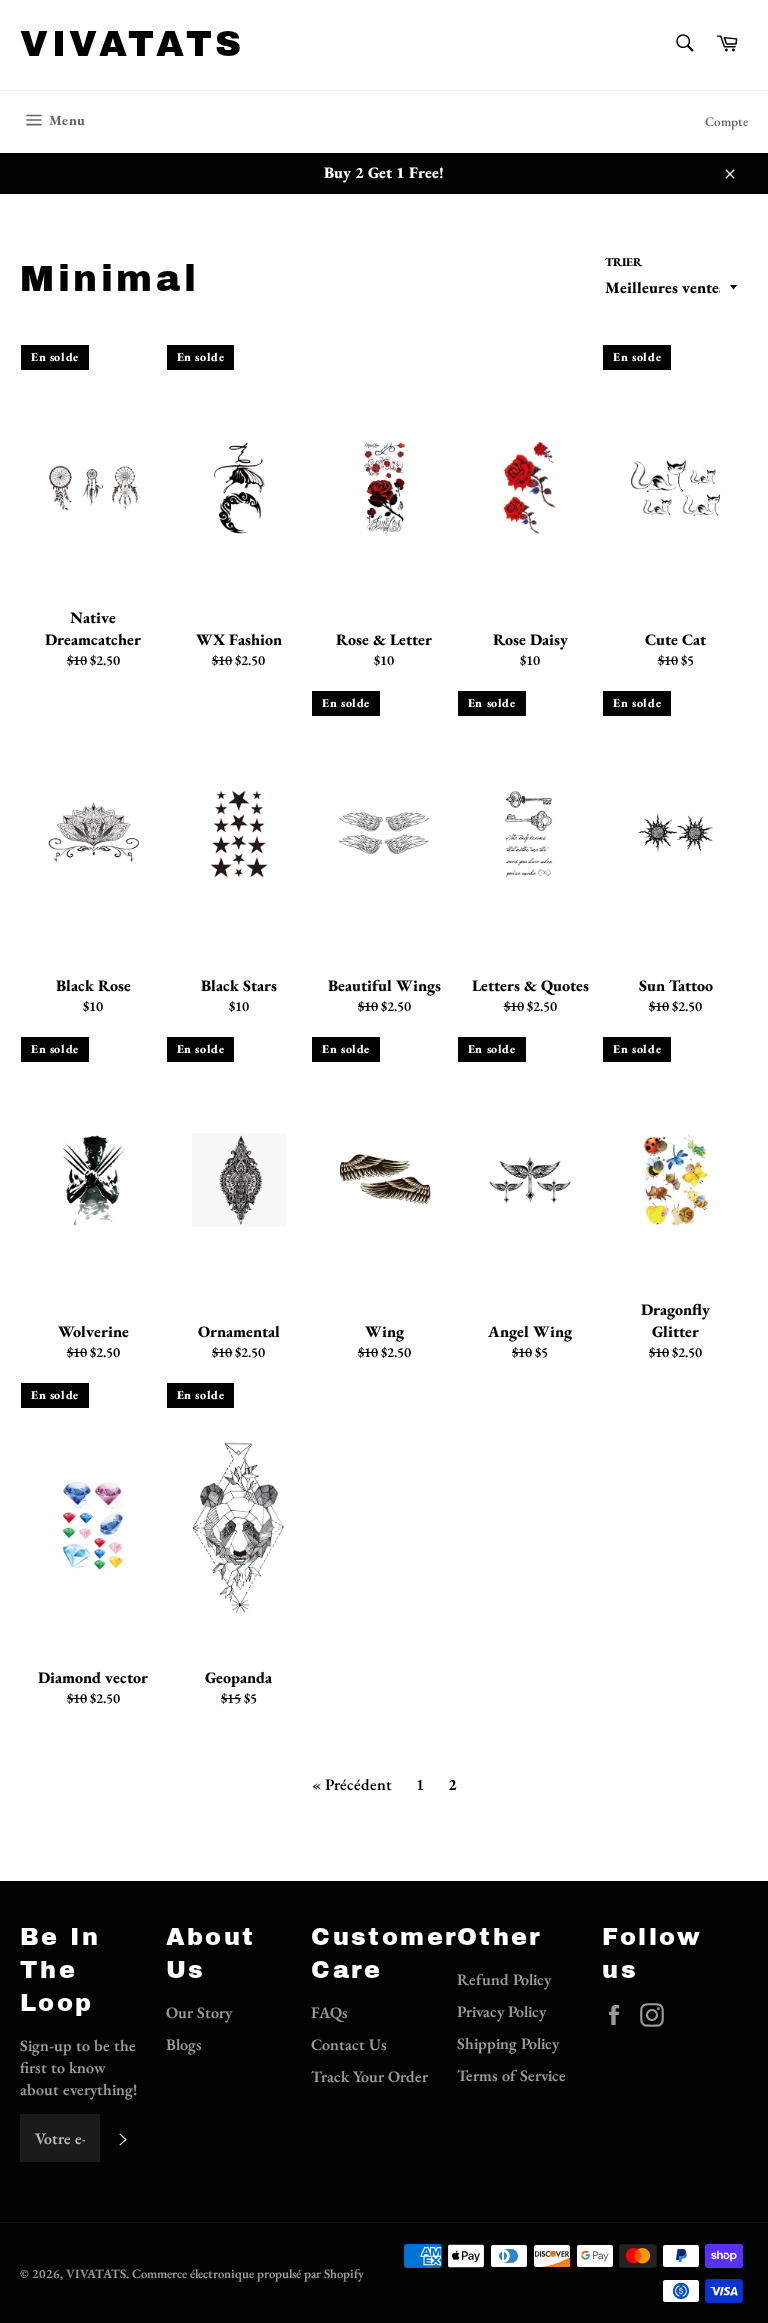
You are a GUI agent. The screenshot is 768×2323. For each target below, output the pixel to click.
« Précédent (352, 1784)
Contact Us (349, 2044)
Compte (726, 121)
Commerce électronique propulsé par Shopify (248, 2273)
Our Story (199, 2012)
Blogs (184, 2044)
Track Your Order (369, 2076)
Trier (623, 262)
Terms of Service (511, 2075)
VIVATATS (132, 44)
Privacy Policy (501, 2011)
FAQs (329, 2012)
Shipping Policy (508, 2043)
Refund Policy (504, 1979)
